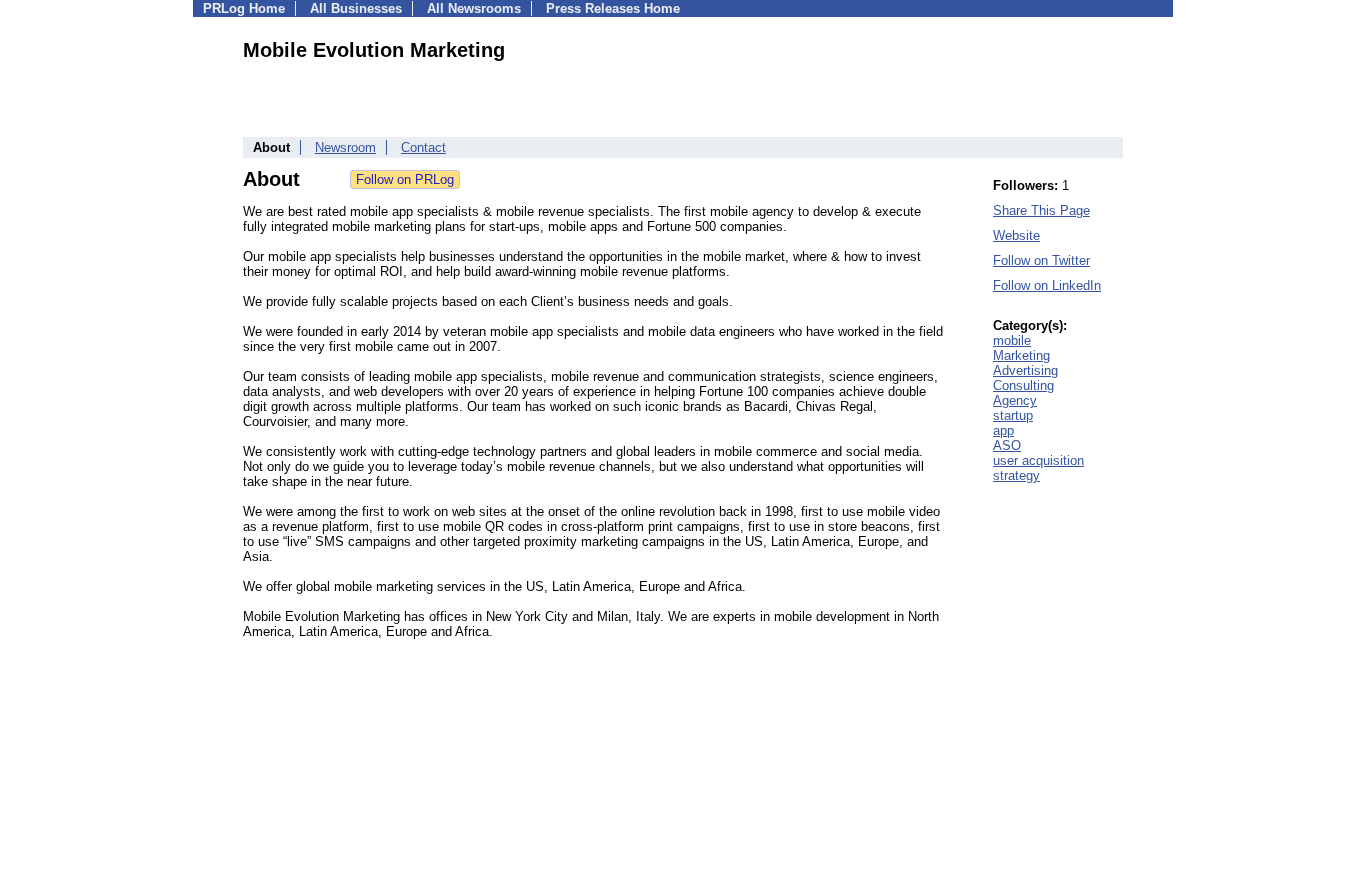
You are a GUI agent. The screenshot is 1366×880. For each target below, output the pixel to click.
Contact (423, 147)
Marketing (1021, 355)
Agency (1015, 400)
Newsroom (345, 147)
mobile (1012, 340)
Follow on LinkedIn (1047, 285)
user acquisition (1038, 460)
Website (1016, 235)
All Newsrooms (474, 8)
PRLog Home (244, 8)
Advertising (1025, 370)
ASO (1007, 445)
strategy (1016, 475)
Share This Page (1041, 210)
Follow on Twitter (1041, 260)
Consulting (1023, 385)
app (1003, 430)
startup (1013, 415)
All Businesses (356, 8)
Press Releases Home (613, 8)
